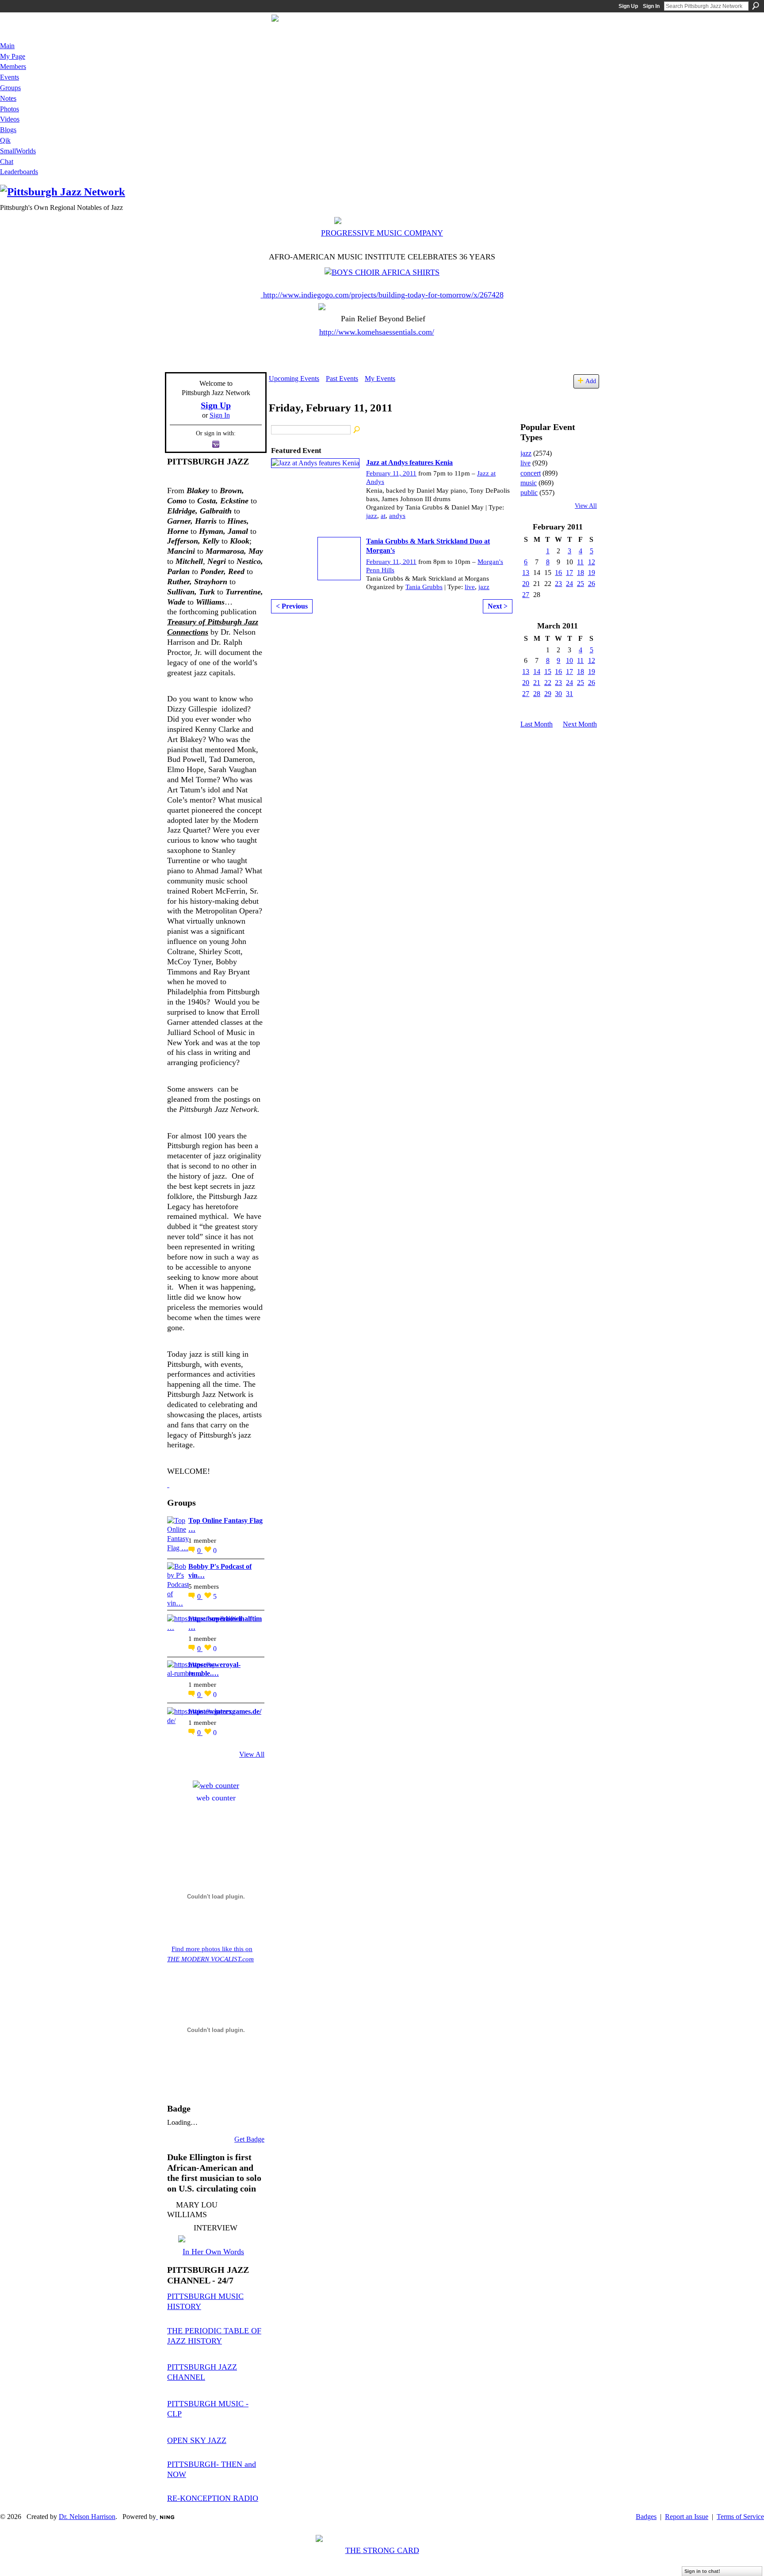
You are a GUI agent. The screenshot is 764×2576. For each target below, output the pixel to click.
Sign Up (628, 6)
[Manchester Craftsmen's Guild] (168, 1484)
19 (592, 573)
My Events (380, 379)
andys (397, 516)
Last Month (537, 724)
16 (558, 573)
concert (531, 473)
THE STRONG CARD (382, 2550)
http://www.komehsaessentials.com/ (377, 332)
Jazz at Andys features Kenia (409, 462)
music (529, 483)
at (383, 516)
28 (537, 694)
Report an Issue (687, 2517)
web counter (216, 1798)
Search (756, 6)
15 (548, 672)
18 (581, 573)
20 (526, 584)
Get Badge (249, 2139)
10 (569, 660)
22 (548, 683)
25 (581, 584)
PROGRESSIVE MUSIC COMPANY (382, 233)
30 (558, 694)
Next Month (580, 724)
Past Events (342, 379)
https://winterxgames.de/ (225, 1711)
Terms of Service (740, 2517)
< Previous (292, 606)
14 (537, 672)
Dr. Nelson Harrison (87, 2517)
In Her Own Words (213, 2252)
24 (569, 584)
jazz (372, 516)
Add (591, 381)
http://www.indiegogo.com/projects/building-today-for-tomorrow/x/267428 (383, 295)
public (529, 493)
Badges (646, 2517)
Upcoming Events (294, 379)
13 (526, 573)
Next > (498, 606)
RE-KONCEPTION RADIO (213, 2498)
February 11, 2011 (391, 473)
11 (580, 562)
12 (592, 562)
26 (592, 584)
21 (537, 683)
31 (569, 694)
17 (569, 573)
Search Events (357, 430)
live (470, 587)
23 (558, 584)
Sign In (651, 6)
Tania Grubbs (424, 587)
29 (548, 694)
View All (252, 1754)
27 (526, 595)
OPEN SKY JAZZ (197, 2440)
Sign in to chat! (702, 2571)
